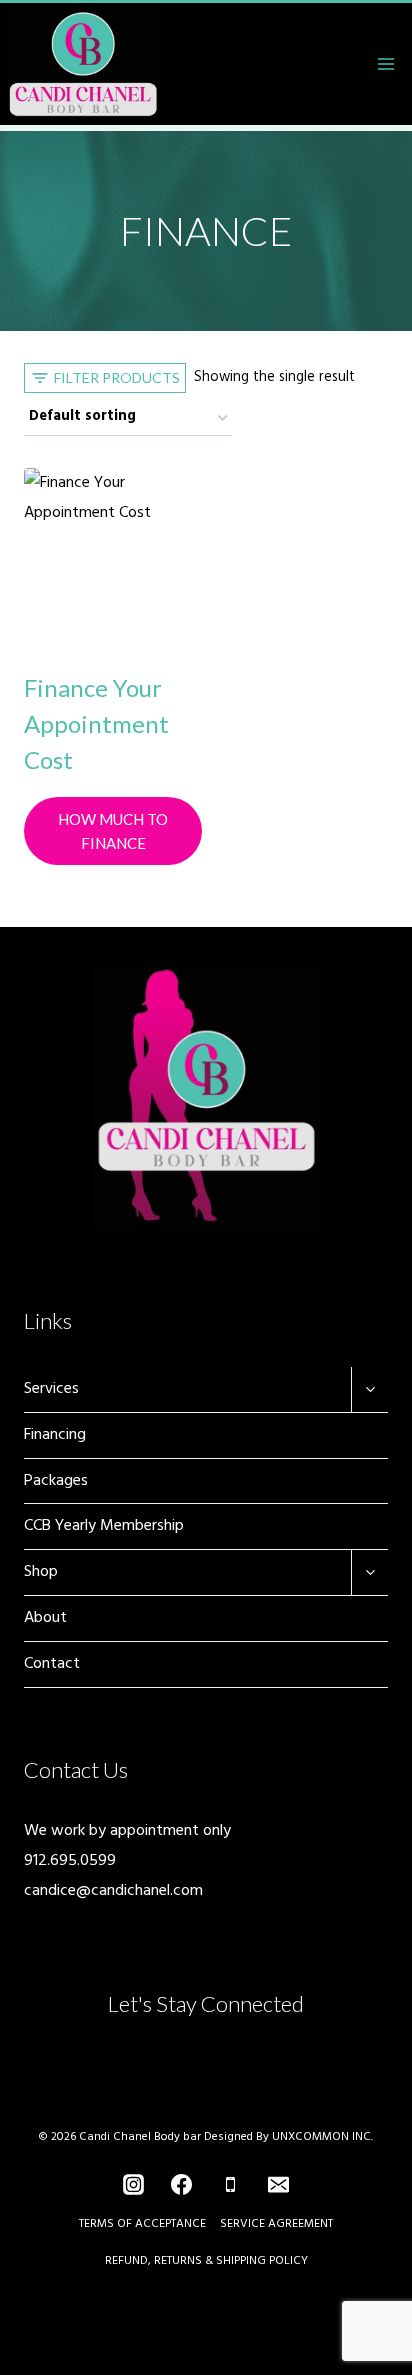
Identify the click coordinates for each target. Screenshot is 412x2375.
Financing (55, 1435)
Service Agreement (276, 2224)
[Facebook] (182, 2185)
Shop (41, 1572)
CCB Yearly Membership (104, 1526)
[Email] (278, 2185)
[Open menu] (385, 63)
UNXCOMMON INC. (322, 2137)
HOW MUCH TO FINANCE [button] (113, 831)
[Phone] (230, 2185)
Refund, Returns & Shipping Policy (206, 2261)
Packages (56, 1481)
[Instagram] (134, 2185)
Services (51, 1389)
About (45, 1618)
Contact (52, 1664)
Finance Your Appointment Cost (96, 723)
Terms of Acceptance (142, 2224)
